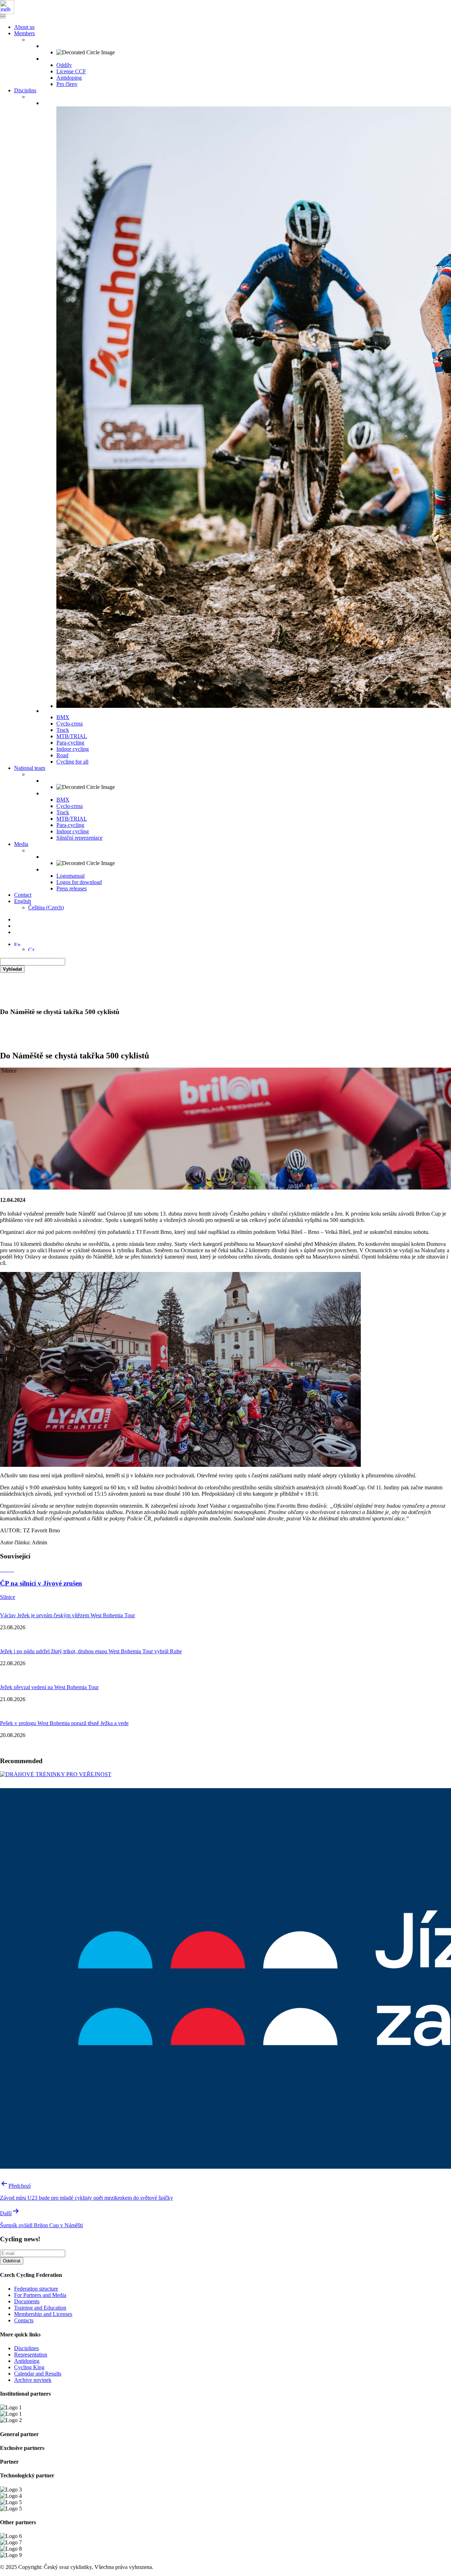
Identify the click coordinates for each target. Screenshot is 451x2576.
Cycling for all (72, 762)
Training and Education (40, 2308)
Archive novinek (33, 2380)
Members (24, 33)
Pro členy (67, 84)
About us (24, 27)
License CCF (71, 71)
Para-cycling (70, 743)
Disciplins (25, 90)
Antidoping (69, 78)
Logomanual (70, 876)
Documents (27, 2301)
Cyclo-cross (70, 724)
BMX (63, 717)
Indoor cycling (73, 749)
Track (63, 730)
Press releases (72, 888)
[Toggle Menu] (3, 17)
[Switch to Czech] (31, 949)
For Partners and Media (40, 2295)
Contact (23, 895)
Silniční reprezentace (79, 838)
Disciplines (26, 2348)
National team (30, 768)
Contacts (24, 2320)
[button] (17, 944)
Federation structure (36, 2289)
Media (21, 844)
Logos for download (79, 882)
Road (62, 755)
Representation (31, 2355)
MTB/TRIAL (72, 736)
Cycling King (29, 2367)
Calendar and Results (38, 2374)
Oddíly (64, 65)
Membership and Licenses (43, 2314)
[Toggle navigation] (3, 15)
